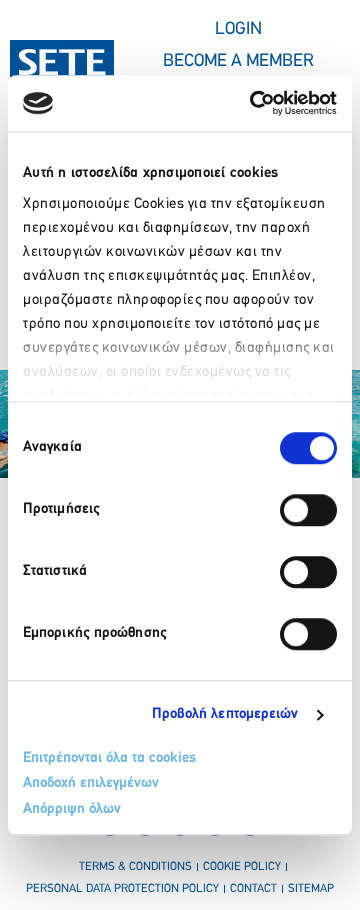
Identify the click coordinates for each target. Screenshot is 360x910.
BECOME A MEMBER (238, 62)
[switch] (308, 510)
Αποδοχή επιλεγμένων (91, 783)
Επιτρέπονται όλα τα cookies (109, 758)
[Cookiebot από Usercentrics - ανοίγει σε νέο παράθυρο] (254, 103)
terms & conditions (135, 867)
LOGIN (238, 30)
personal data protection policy (122, 889)
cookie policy (242, 867)
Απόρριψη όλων (72, 809)
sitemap (311, 889)
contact (253, 889)
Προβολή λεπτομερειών (225, 714)
